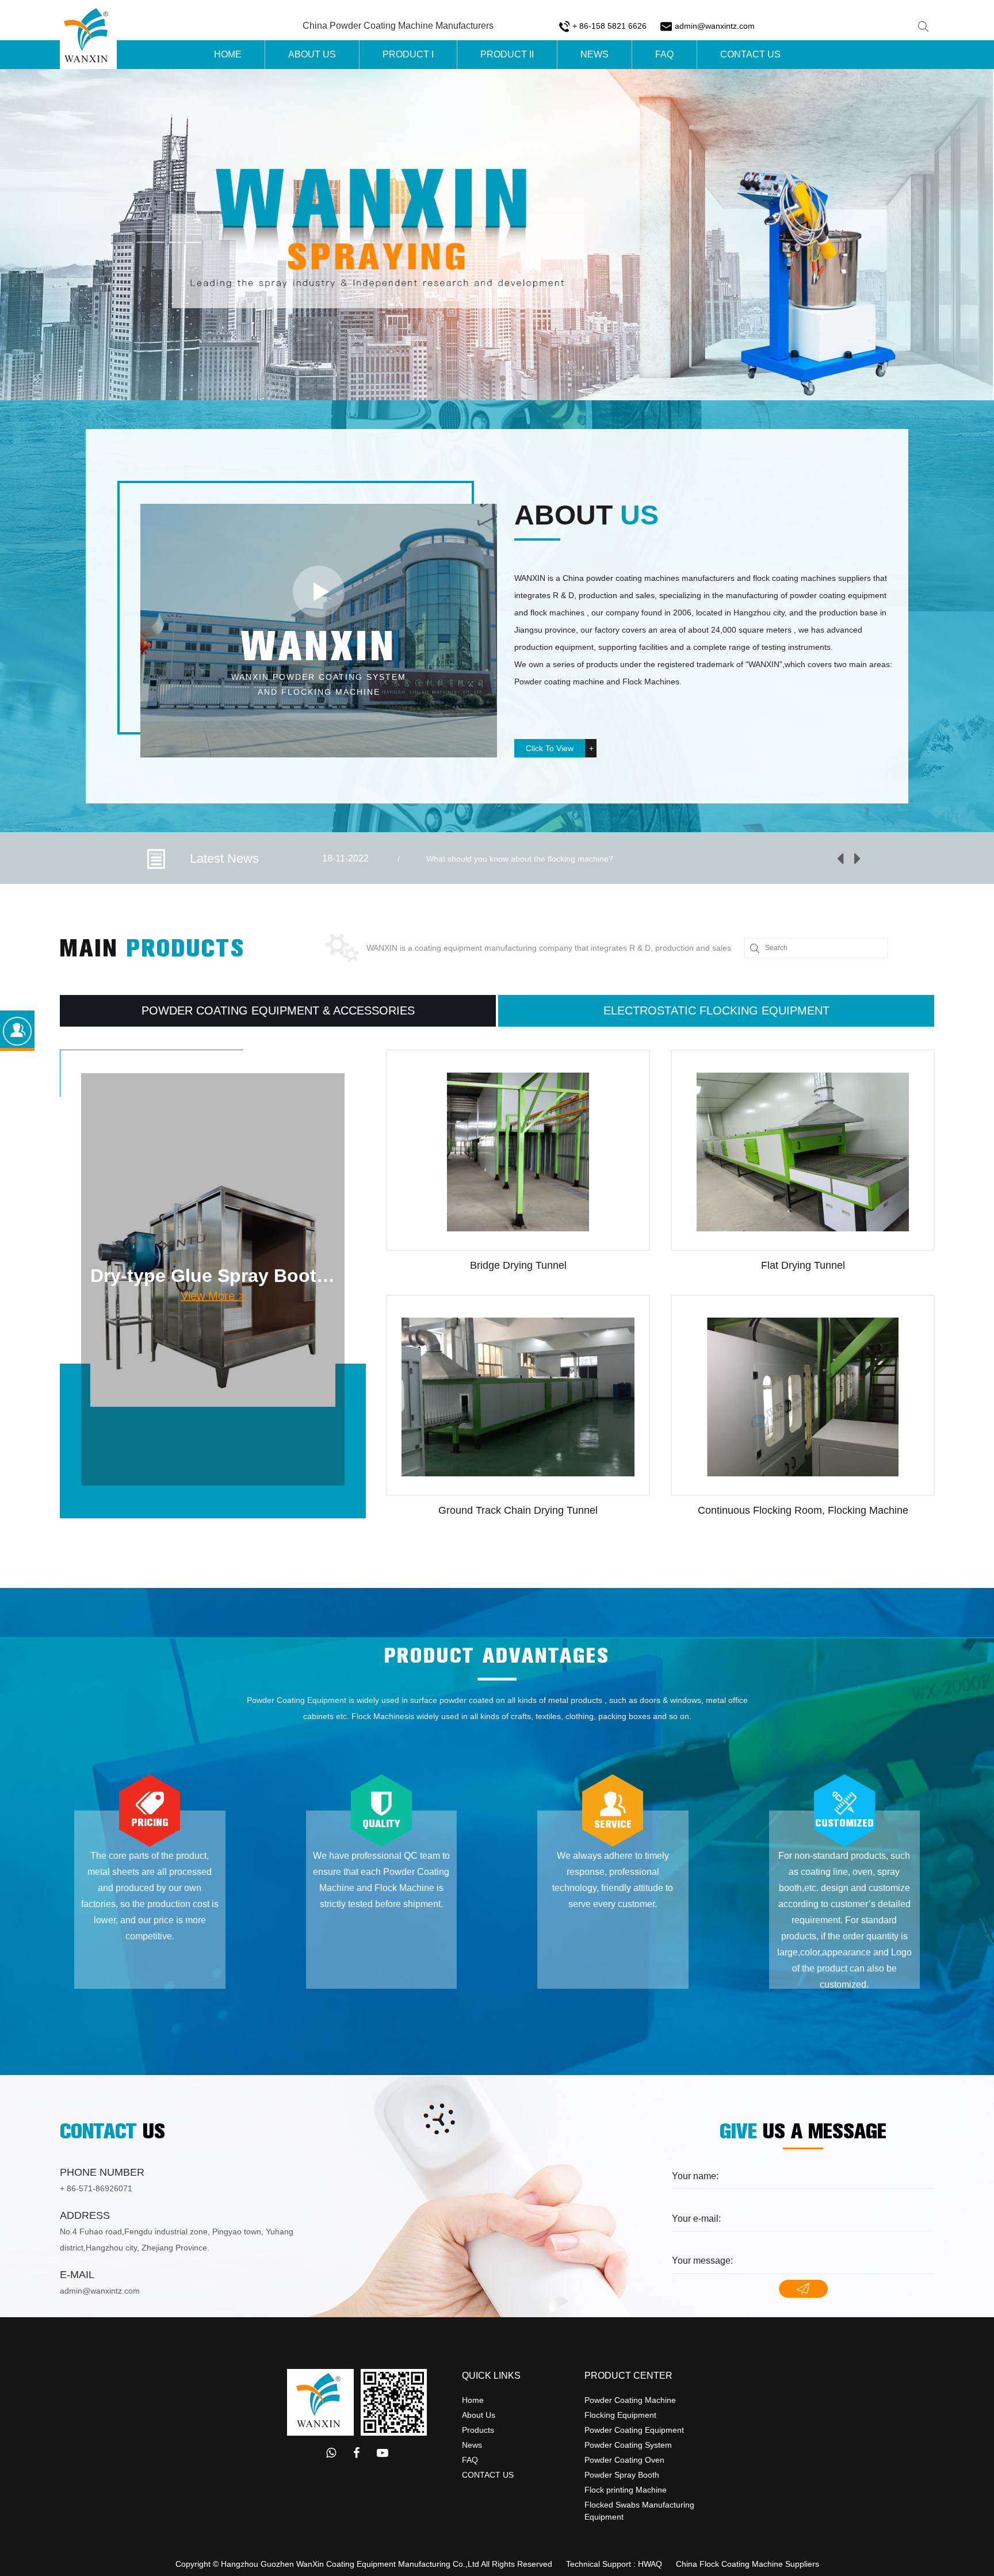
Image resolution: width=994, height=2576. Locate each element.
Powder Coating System (628, 2445)
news (472, 2445)
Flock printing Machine (626, 2490)
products (478, 2430)
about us (479, 2415)
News (595, 54)
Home (228, 54)
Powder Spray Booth (622, 2475)
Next (858, 859)
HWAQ (650, 2564)
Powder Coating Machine (630, 2400)
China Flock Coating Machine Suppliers (748, 2564)
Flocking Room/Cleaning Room (803, 1510)
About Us (312, 54)
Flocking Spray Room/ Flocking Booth (803, 1265)
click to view (550, 748)
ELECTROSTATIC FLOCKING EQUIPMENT (716, 1011)
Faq (664, 54)
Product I (408, 54)
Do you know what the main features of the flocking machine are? (545, 859)
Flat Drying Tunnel (518, 1265)
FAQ (470, 2460)
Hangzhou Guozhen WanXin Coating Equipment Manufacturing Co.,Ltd (350, 2564)
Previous (840, 859)
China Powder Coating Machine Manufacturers (398, 26)
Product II (507, 54)
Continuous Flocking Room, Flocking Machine (518, 1510)
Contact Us (750, 54)
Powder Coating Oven (624, 2460)
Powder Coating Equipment (634, 2430)
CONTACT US (488, 2475)
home (473, 2400)
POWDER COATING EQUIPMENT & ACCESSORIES (278, 1011)
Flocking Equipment (620, 2415)
